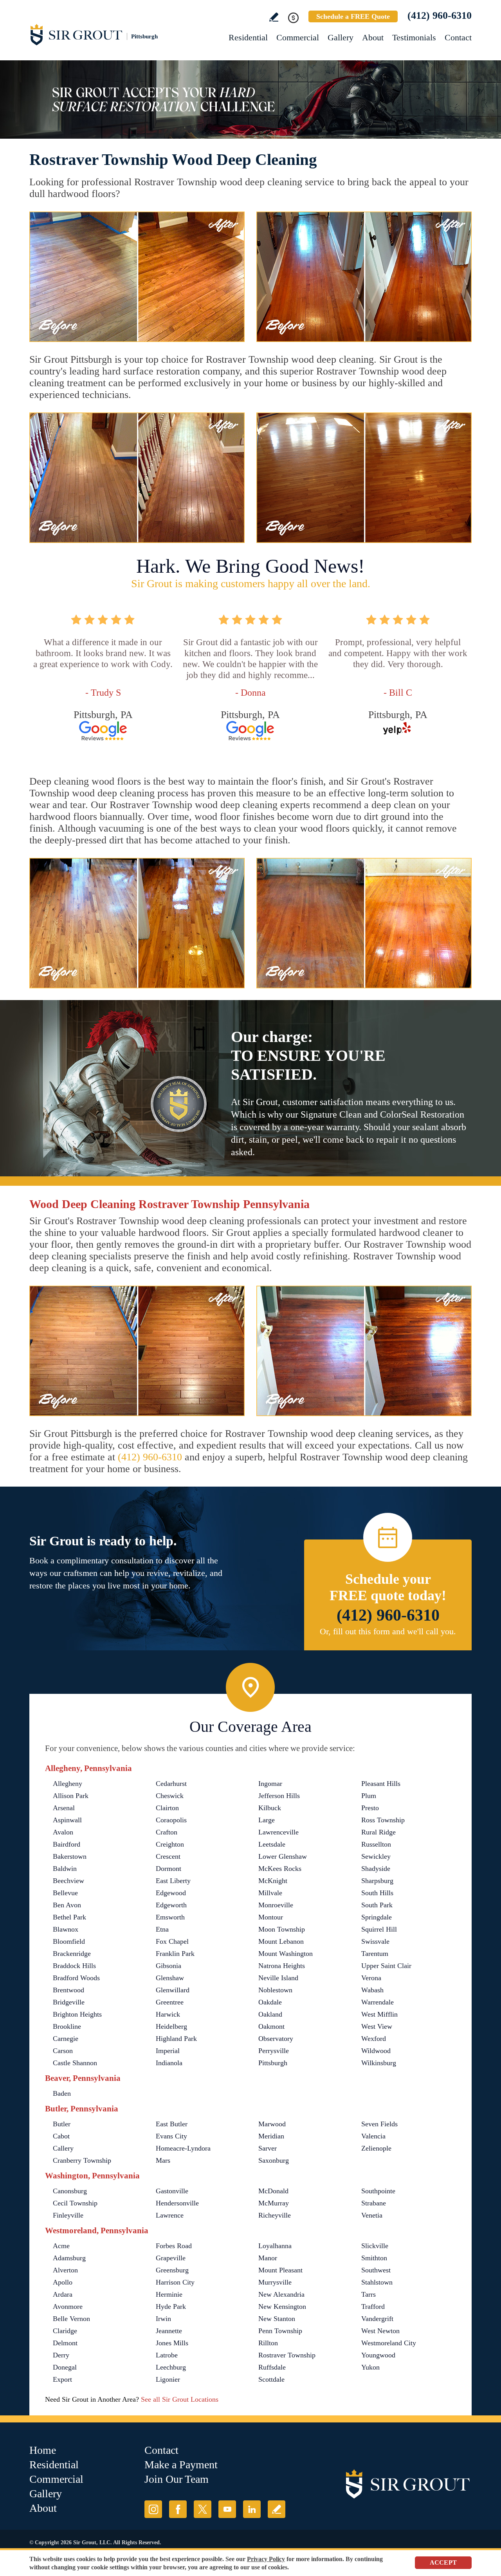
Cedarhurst (171, 1784)
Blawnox (66, 1929)
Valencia (373, 2136)
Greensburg (172, 2270)
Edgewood (171, 1893)
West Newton (380, 2331)
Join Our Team (177, 2479)
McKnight (273, 1881)
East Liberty (173, 1881)
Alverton (65, 2270)
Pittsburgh (273, 2063)
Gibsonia (169, 1966)
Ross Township (383, 1820)
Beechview (68, 1881)
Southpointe (378, 2191)
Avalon (63, 1832)
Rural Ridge (378, 1832)
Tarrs (369, 2294)
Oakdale (270, 2002)
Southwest (376, 2270)
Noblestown (275, 1990)
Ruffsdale (272, 2367)
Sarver (268, 2148)
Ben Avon (67, 1905)
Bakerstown (70, 1856)
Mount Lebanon (281, 1941)
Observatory (276, 2039)
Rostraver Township (287, 2355)
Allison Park (71, 1796)
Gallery (341, 37)
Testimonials (414, 37)
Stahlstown (377, 2282)
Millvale (270, 1893)
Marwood (272, 2124)
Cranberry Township (82, 2160)
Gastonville (172, 2191)
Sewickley (376, 1856)
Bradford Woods (76, 1978)
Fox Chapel (172, 1941)
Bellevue (65, 1893)
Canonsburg (70, 2191)
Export (62, 2379)
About (373, 37)
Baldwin (65, 1869)
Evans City (171, 2136)
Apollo (63, 2282)
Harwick (168, 2014)
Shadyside (376, 1869)
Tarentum (375, 1954)
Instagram (153, 2509)
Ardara (63, 2294)
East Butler (172, 2124)
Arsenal (64, 1808)
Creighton (170, 1844)
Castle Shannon (75, 2063)
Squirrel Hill (379, 1929)
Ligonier (168, 2379)
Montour (271, 1917)
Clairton (167, 1808)
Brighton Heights (77, 2014)
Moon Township (282, 1929)
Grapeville (171, 2258)
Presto (370, 1808)
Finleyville (68, 2215)
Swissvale (375, 1941)
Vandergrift (377, 2319)
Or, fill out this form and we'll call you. (388, 1631)
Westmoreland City (389, 2343)
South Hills (377, 1893)
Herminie (169, 2294)
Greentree (170, 2002)
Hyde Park (171, 2306)
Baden (62, 2093)
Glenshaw (170, 1978)
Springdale (377, 1917)
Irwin (163, 2319)
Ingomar (270, 1784)
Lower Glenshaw (283, 1856)
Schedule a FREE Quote (353, 16)
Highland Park (176, 2039)
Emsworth (170, 1917)
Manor (268, 2258)
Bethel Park (69, 1917)
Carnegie (66, 2039)
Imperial (168, 2051)
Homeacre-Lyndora (183, 2148)
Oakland (270, 2014)
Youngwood (378, 2355)
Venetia (372, 2215)
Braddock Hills (74, 1966)
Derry (61, 2355)
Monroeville (276, 1905)
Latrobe (167, 2355)
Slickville (375, 2246)
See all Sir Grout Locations (180, 2399)
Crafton (167, 1832)
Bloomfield (69, 1941)
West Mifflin (379, 2014)
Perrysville (274, 2051)
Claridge (65, 2331)
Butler (62, 2124)
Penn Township (280, 2331)
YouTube (227, 2509)
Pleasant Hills (381, 1784)
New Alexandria (281, 2294)
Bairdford (67, 1844)
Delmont (65, 2343)
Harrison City (175, 2282)
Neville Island (278, 1978)
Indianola (169, 2063)
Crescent (168, 1856)
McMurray (274, 2203)
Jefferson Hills (279, 1796)
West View (377, 2026)
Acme (61, 2246)
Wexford (374, 2039)
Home (43, 2450)
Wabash (372, 1990)
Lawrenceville (278, 1832)
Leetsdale (272, 1844)
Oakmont (271, 2026)
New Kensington (282, 2306)
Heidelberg (171, 2026)
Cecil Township (75, 2203)
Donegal (65, 2367)
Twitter (203, 2509)
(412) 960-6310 (440, 15)
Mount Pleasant (280, 2270)
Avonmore (68, 2306)
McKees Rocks (280, 1869)
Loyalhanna (275, 2246)
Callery (63, 2148)
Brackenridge (72, 1954)
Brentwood (68, 1990)
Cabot (61, 2136)
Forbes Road (174, 2246)
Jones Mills (172, 2343)
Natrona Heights (282, 1966)
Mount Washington (286, 1954)
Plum (369, 1796)
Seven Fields (379, 2124)
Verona (371, 1978)
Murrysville (275, 2282)
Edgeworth (171, 1905)
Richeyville (275, 2215)
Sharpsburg (377, 1881)
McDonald (273, 2191)
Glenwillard (173, 1990)
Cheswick (170, 1796)
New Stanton (277, 2319)
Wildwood (376, 2051)
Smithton (374, 2258)
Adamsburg (69, 2258)
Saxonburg (274, 2160)
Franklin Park (175, 1954)
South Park (377, 1905)
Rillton (268, 2343)
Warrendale (378, 2002)
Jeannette (169, 2331)
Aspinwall (67, 1820)
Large (267, 1820)
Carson (63, 2051)
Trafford (373, 2306)
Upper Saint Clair (386, 1966)
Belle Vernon (71, 2319)
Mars (163, 2160)
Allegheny (68, 1784)
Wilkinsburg (379, 2063)
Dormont (169, 1869)
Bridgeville (69, 2002)
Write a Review (274, 17)
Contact (458, 37)
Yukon (370, 2367)
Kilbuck (270, 1808)
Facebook (178, 2509)
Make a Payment (181, 2465)
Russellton (376, 1844)
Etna (162, 1929)
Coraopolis (171, 1820)
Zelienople (376, 2148)
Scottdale (271, 2379)
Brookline (67, 2026)
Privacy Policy (266, 2559)
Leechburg (171, 2367)
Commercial (298, 37)
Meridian (271, 2136)
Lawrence (170, 2215)
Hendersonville (177, 2203)
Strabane (374, 2203)
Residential (248, 37)
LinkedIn (252, 2509)
